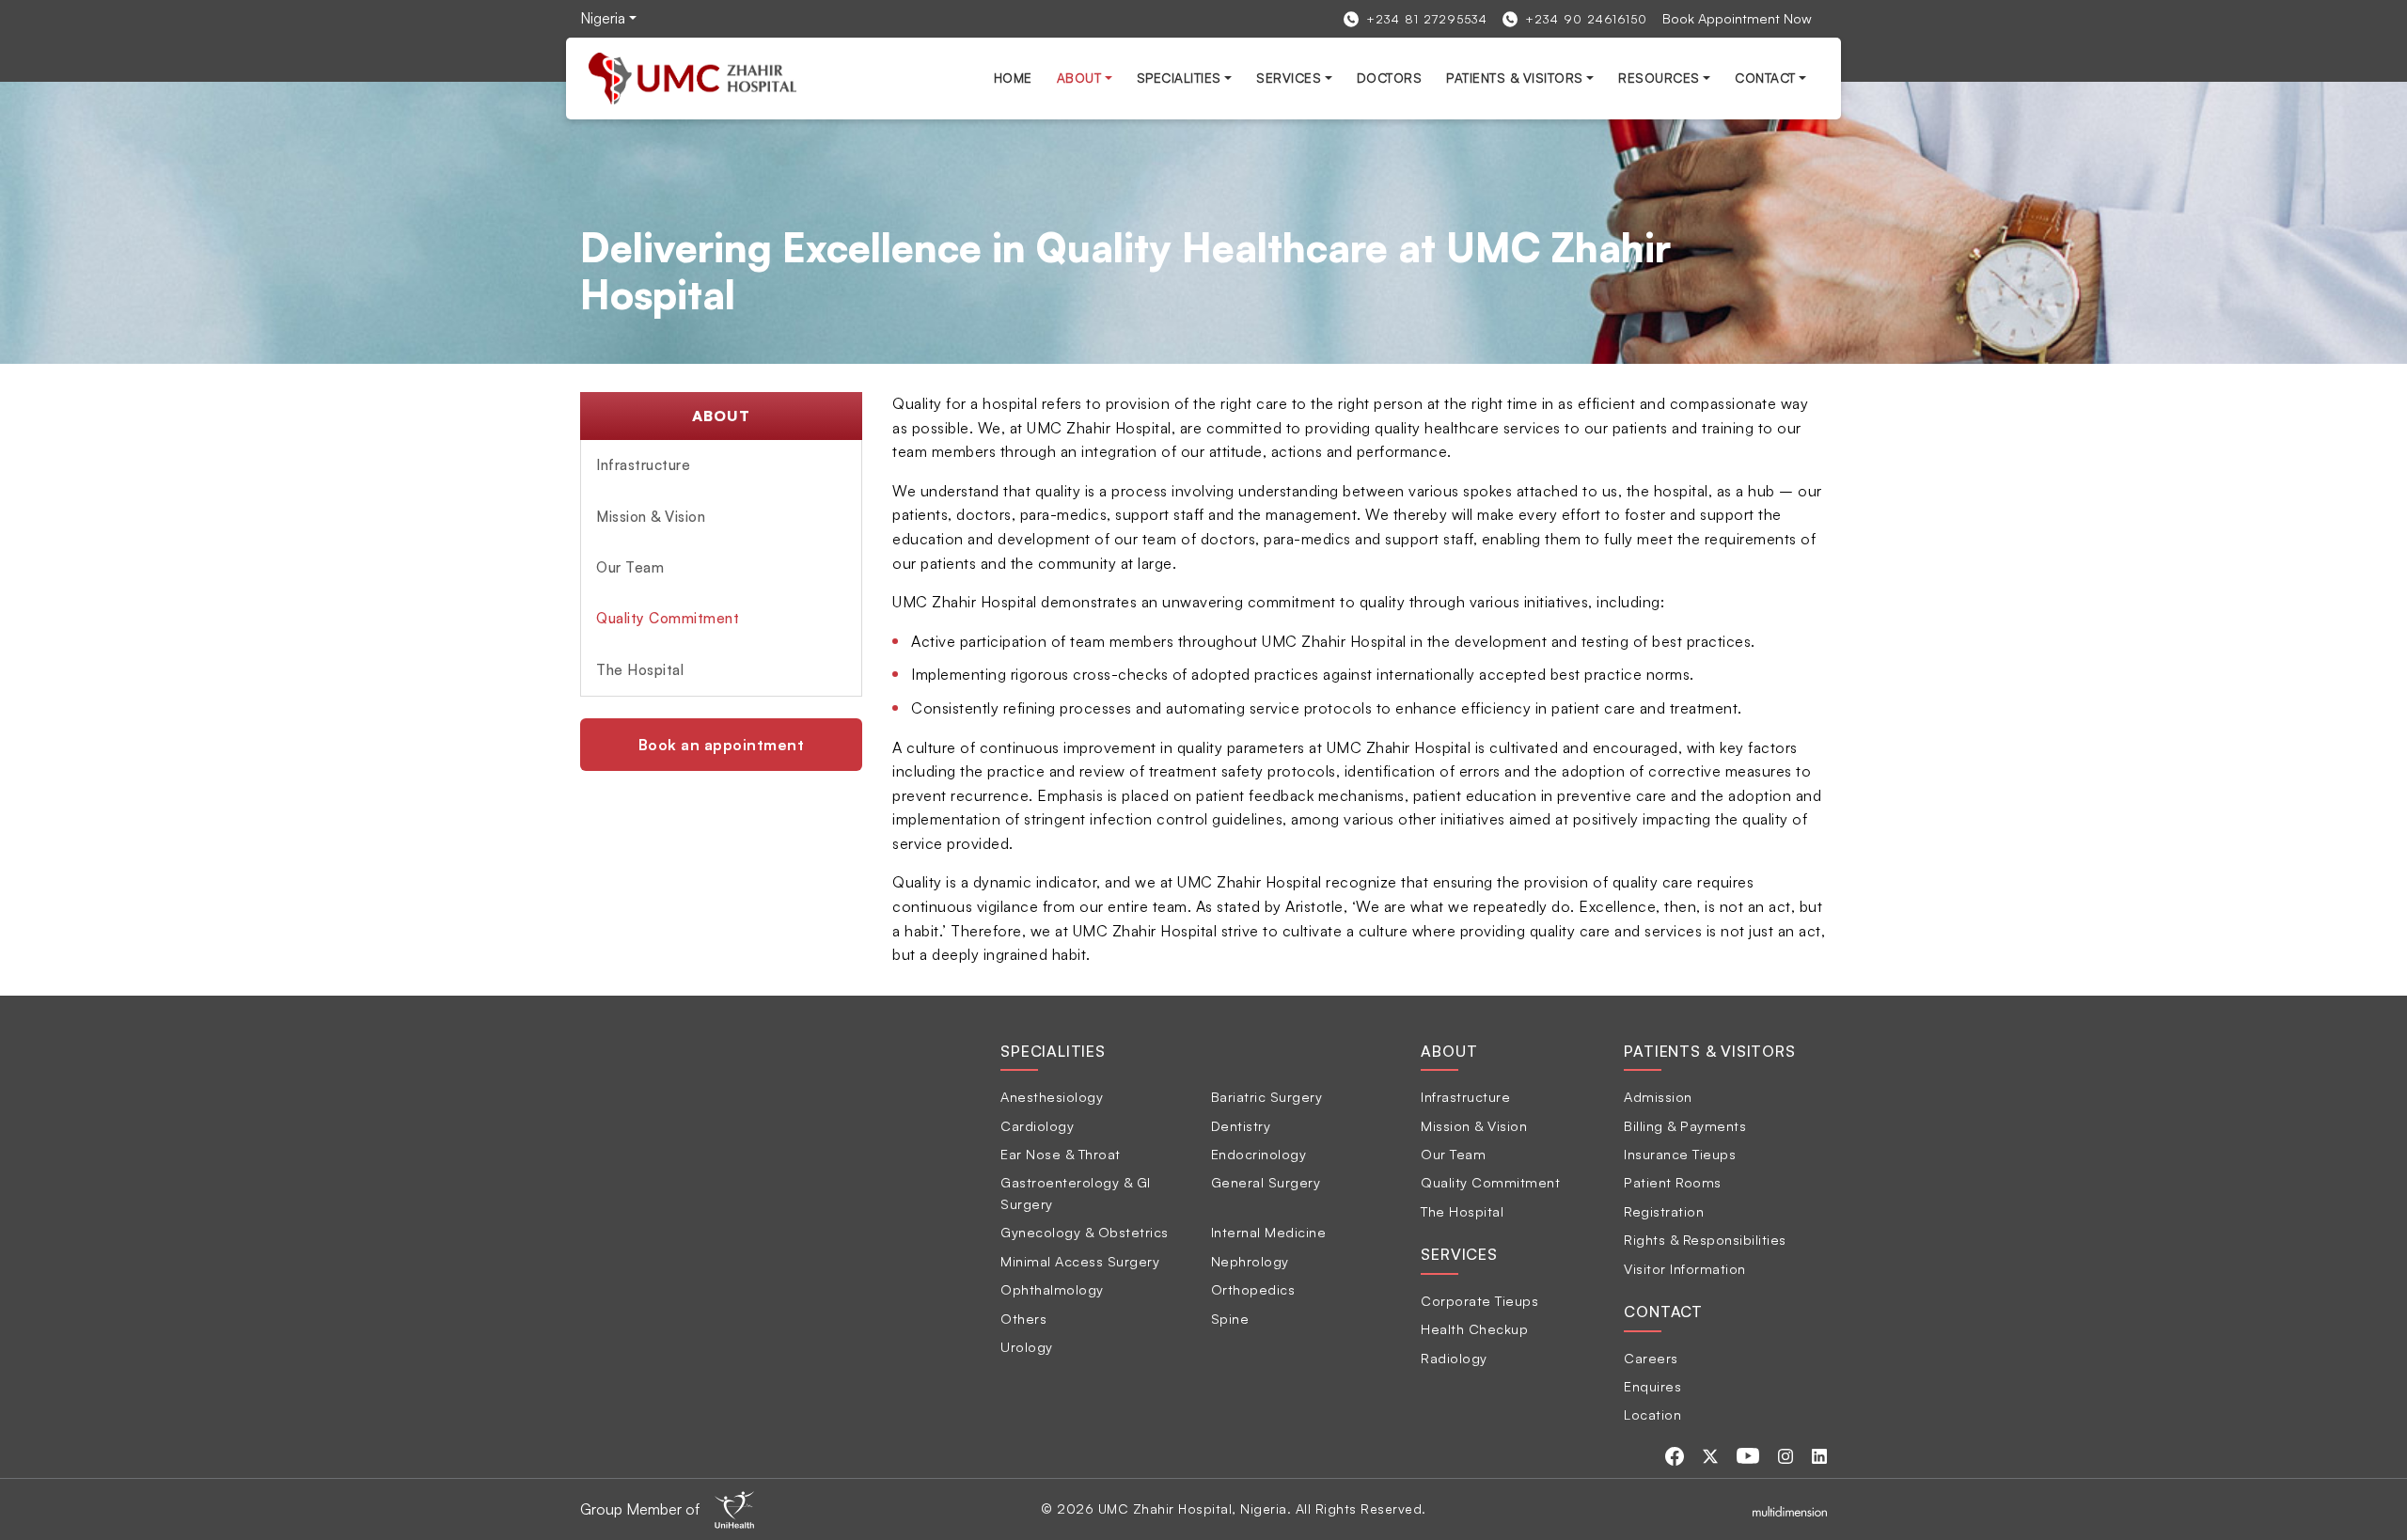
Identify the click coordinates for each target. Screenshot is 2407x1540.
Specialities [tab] (1053, 1051)
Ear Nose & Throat (1061, 1154)
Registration (1664, 1211)
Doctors (1390, 78)
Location (1652, 1414)
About (1079, 78)
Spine (1230, 1318)
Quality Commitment (668, 618)
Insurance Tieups (1680, 1154)
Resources (1659, 78)
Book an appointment (722, 745)
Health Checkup (1474, 1328)
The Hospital (640, 670)
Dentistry (1241, 1125)
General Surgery (1266, 1182)
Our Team (630, 567)
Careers (1651, 1358)
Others (1023, 1318)
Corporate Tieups (1479, 1300)
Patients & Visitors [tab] (1709, 1051)
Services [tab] (1459, 1254)
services (1289, 78)
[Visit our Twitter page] (1712, 1454)
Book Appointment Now (1737, 18)
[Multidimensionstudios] (1790, 1509)
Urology (1027, 1346)
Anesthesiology (1052, 1096)
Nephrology (1250, 1261)
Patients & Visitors (1515, 78)
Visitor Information (1685, 1268)
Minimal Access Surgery (1080, 1261)
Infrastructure (643, 465)
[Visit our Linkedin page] (1819, 1454)
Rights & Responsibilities (1705, 1239)
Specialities (1179, 78)
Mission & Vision (651, 517)
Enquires (1652, 1386)
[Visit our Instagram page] (1787, 1454)
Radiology (1454, 1358)
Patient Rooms (1673, 1182)
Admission (1658, 1096)
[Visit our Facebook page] (1676, 1454)
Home (1013, 78)
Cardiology (1037, 1125)
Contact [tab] (1663, 1312)
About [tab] (1449, 1051)
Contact (1765, 78)
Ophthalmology (1052, 1289)
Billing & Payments (1685, 1125)
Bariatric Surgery (1267, 1096)
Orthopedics (1253, 1289)
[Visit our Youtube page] (1750, 1454)
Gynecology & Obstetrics (1085, 1232)
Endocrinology (1259, 1154)
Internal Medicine (1269, 1232)
